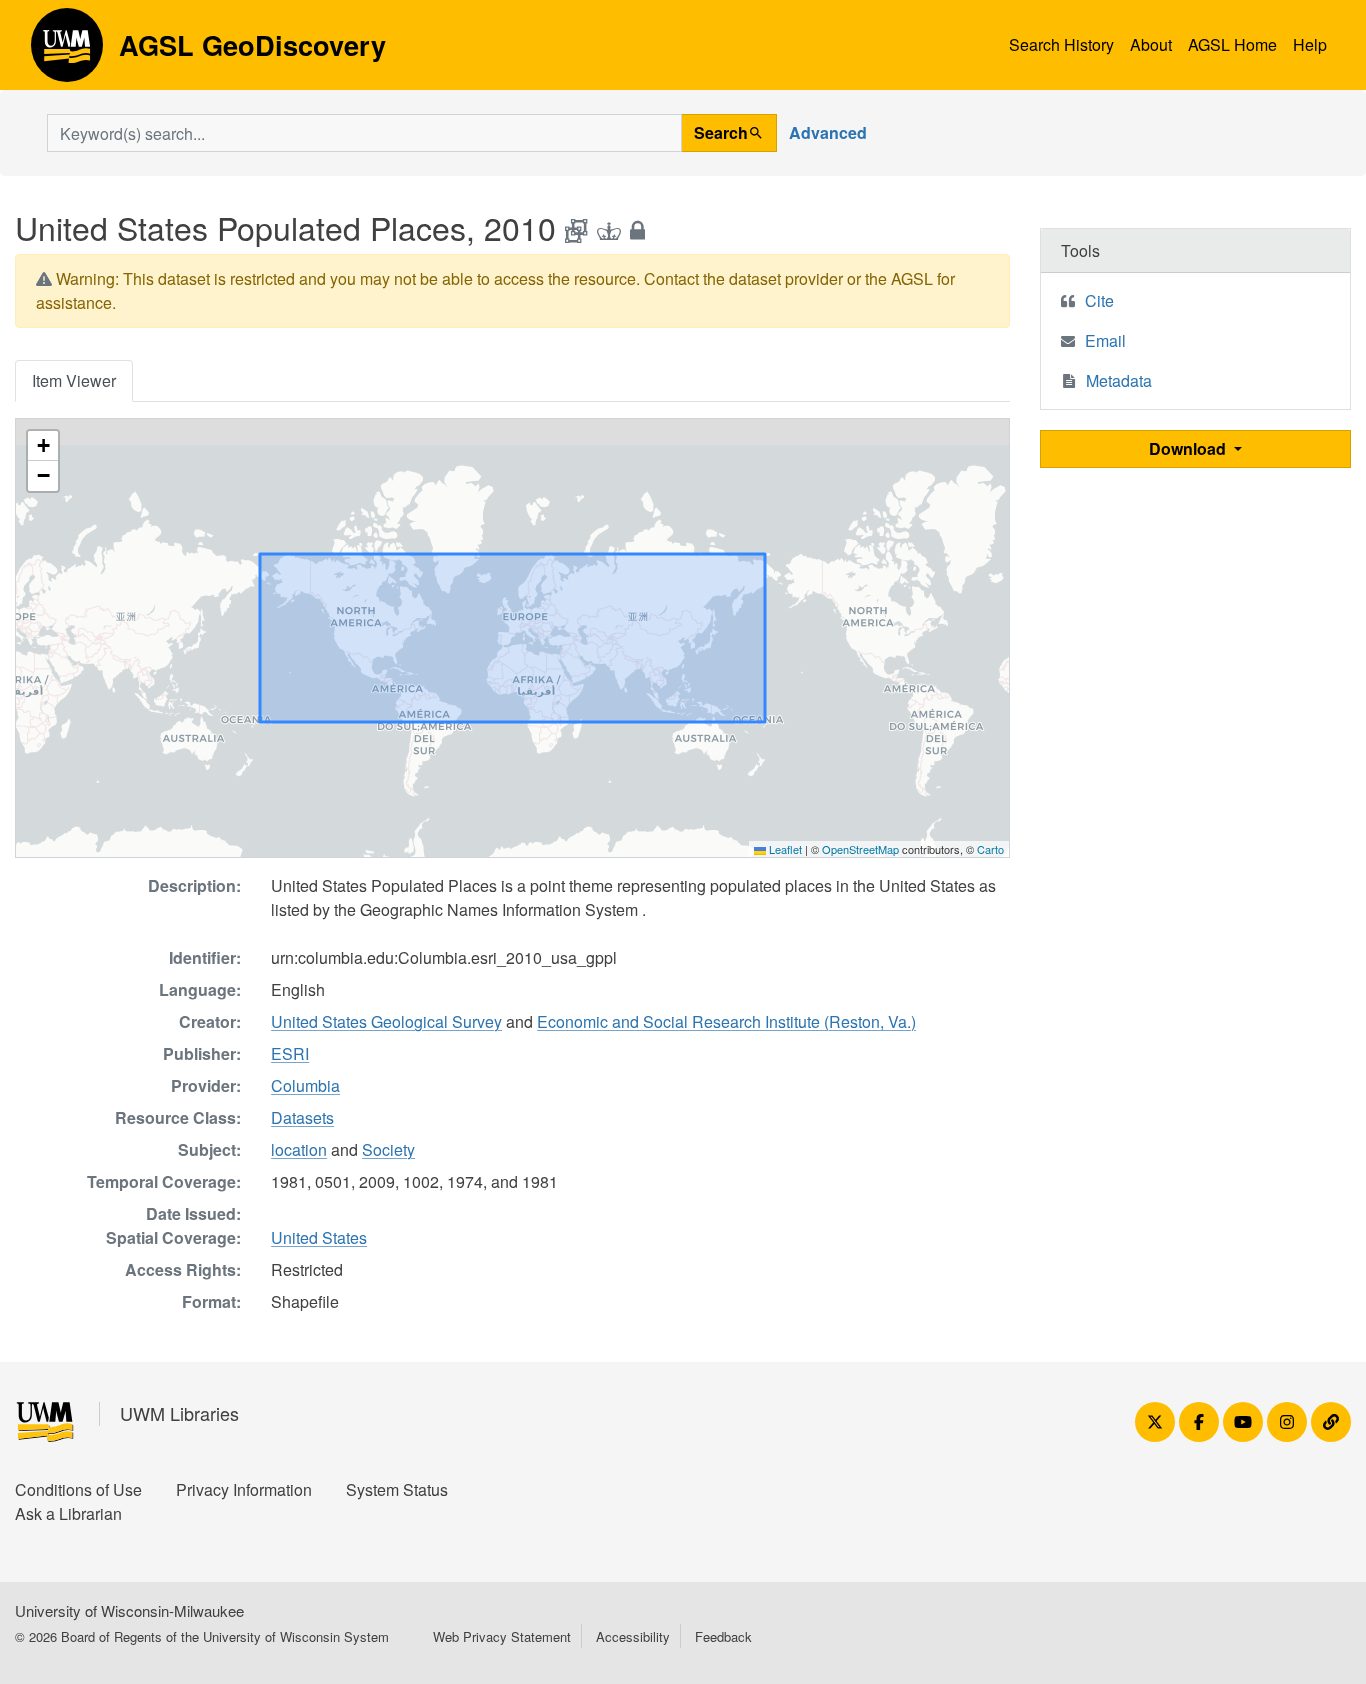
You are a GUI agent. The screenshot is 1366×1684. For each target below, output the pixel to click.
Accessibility (633, 1636)
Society (388, 1149)
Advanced (828, 132)
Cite (1099, 300)
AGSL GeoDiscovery (67, 52)
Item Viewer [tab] (74, 380)
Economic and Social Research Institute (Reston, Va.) (726, 1021)
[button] (43, 446)
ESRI (290, 1053)
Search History (1061, 44)
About (1151, 44)
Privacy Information (244, 1489)
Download (1189, 448)
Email (1105, 340)
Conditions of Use (78, 1489)
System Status (397, 1489)
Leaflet (784, 849)
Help (1310, 44)
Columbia (305, 1085)
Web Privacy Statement (502, 1636)
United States (319, 1237)
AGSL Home (1232, 44)
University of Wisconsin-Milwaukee (129, 1610)
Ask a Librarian (68, 1513)
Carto (990, 849)
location (299, 1149)
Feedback (723, 1636)
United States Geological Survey (386, 1021)
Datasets (302, 1117)
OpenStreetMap (860, 849)
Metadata (1119, 380)
